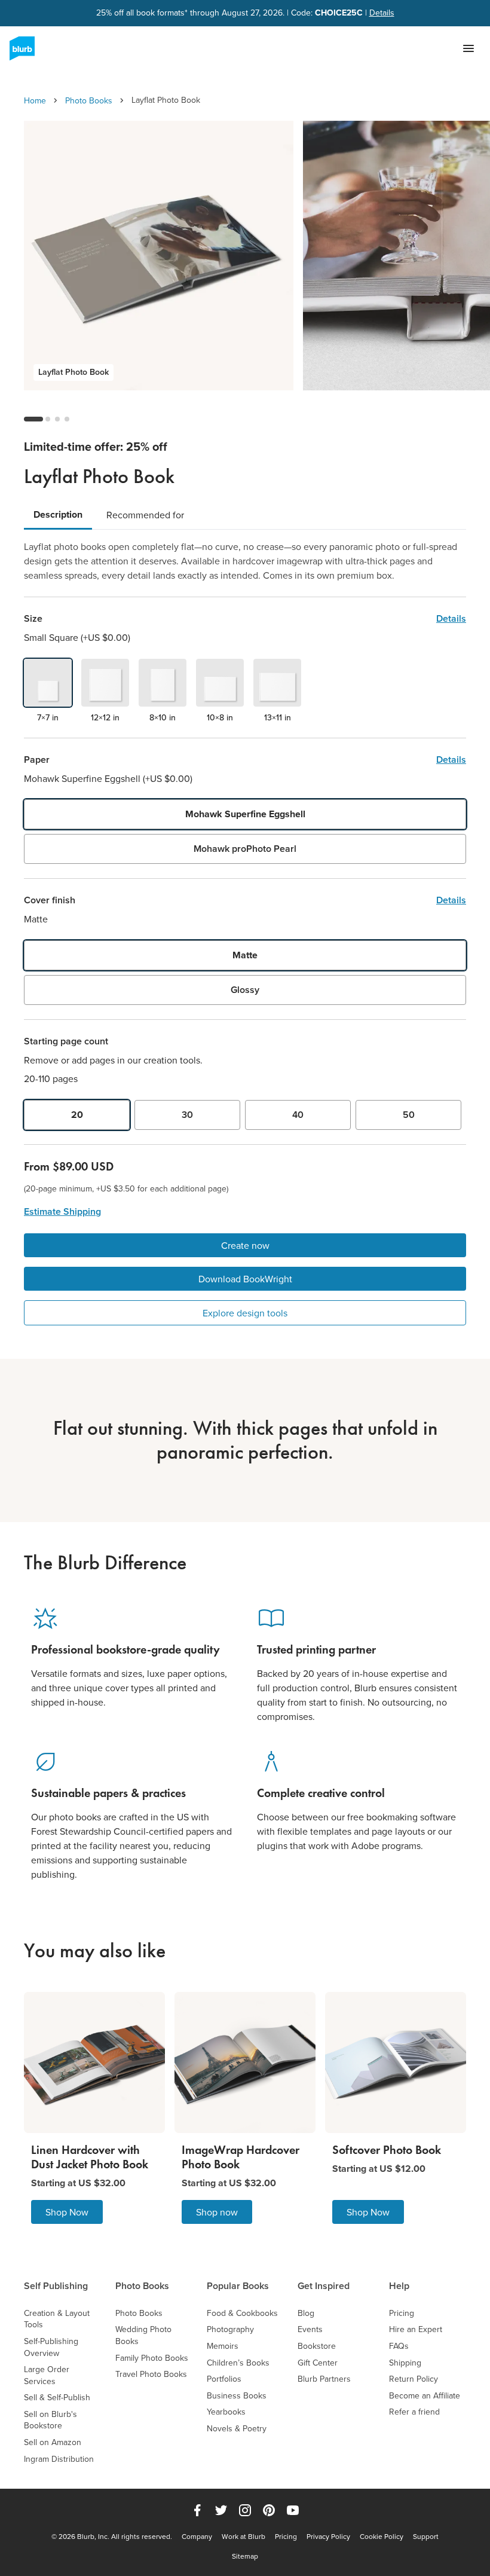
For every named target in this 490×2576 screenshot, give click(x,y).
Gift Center (318, 2363)
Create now (245, 1245)
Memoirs (223, 2346)
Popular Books (238, 2286)
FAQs (399, 2346)
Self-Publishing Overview (51, 2347)
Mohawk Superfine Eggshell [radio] (245, 814)
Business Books (237, 2396)
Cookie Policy (382, 2537)
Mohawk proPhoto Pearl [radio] (245, 849)
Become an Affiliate (425, 2396)
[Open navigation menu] (468, 48)
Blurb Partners (324, 2379)
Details (382, 13)
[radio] (48, 683)
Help (399, 2286)
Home (35, 100)
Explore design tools (245, 1313)
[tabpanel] (245, 561)
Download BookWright (245, 1279)
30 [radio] (187, 1115)
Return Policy (414, 2379)
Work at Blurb (244, 2537)
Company (197, 2537)
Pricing (402, 2313)
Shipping (405, 2363)
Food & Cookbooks (242, 2313)
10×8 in (220, 717)
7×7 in (48, 717)
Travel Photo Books (151, 2374)
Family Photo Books (152, 2358)
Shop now (217, 2212)
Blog (306, 2313)
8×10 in (163, 717)
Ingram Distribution (59, 2459)
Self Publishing (56, 2286)
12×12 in (105, 717)
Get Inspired (324, 2286)
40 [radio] (298, 1115)
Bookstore (317, 2346)
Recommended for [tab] (145, 515)
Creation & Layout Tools (57, 2319)
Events (310, 2329)
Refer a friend (414, 2412)
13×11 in (278, 717)
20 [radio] (77, 1115)
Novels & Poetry (237, 2429)
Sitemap (245, 2556)
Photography (230, 2329)
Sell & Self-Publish (57, 2398)
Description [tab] (58, 514)
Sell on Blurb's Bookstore (50, 2420)
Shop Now (67, 2212)
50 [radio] (409, 1115)
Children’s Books (238, 2363)
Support (426, 2537)
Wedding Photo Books (143, 2335)
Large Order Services (47, 2375)
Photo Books (89, 100)
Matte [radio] (245, 955)
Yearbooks (226, 2412)
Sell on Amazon (53, 2442)
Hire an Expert (416, 2329)
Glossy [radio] (245, 990)
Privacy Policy (328, 2537)
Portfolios (224, 2379)
